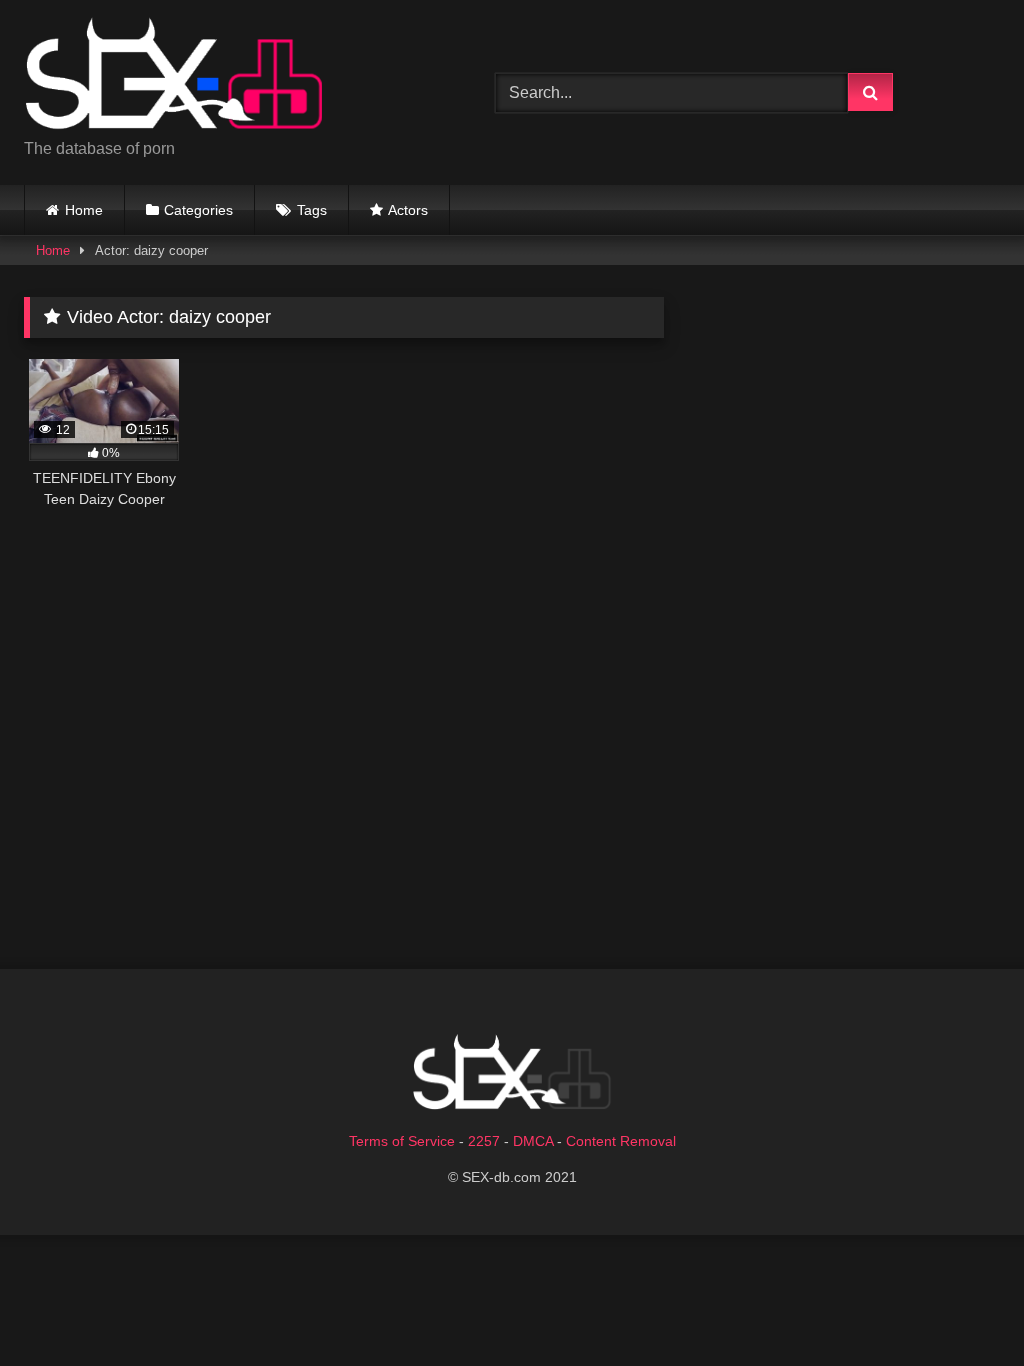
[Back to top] (962, 1306)
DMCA (533, 1141)
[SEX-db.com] (228, 76)
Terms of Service (402, 1141)
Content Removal (621, 1141)
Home (84, 210)
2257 (484, 1141)
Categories (198, 210)
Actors (408, 210)
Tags (312, 210)
